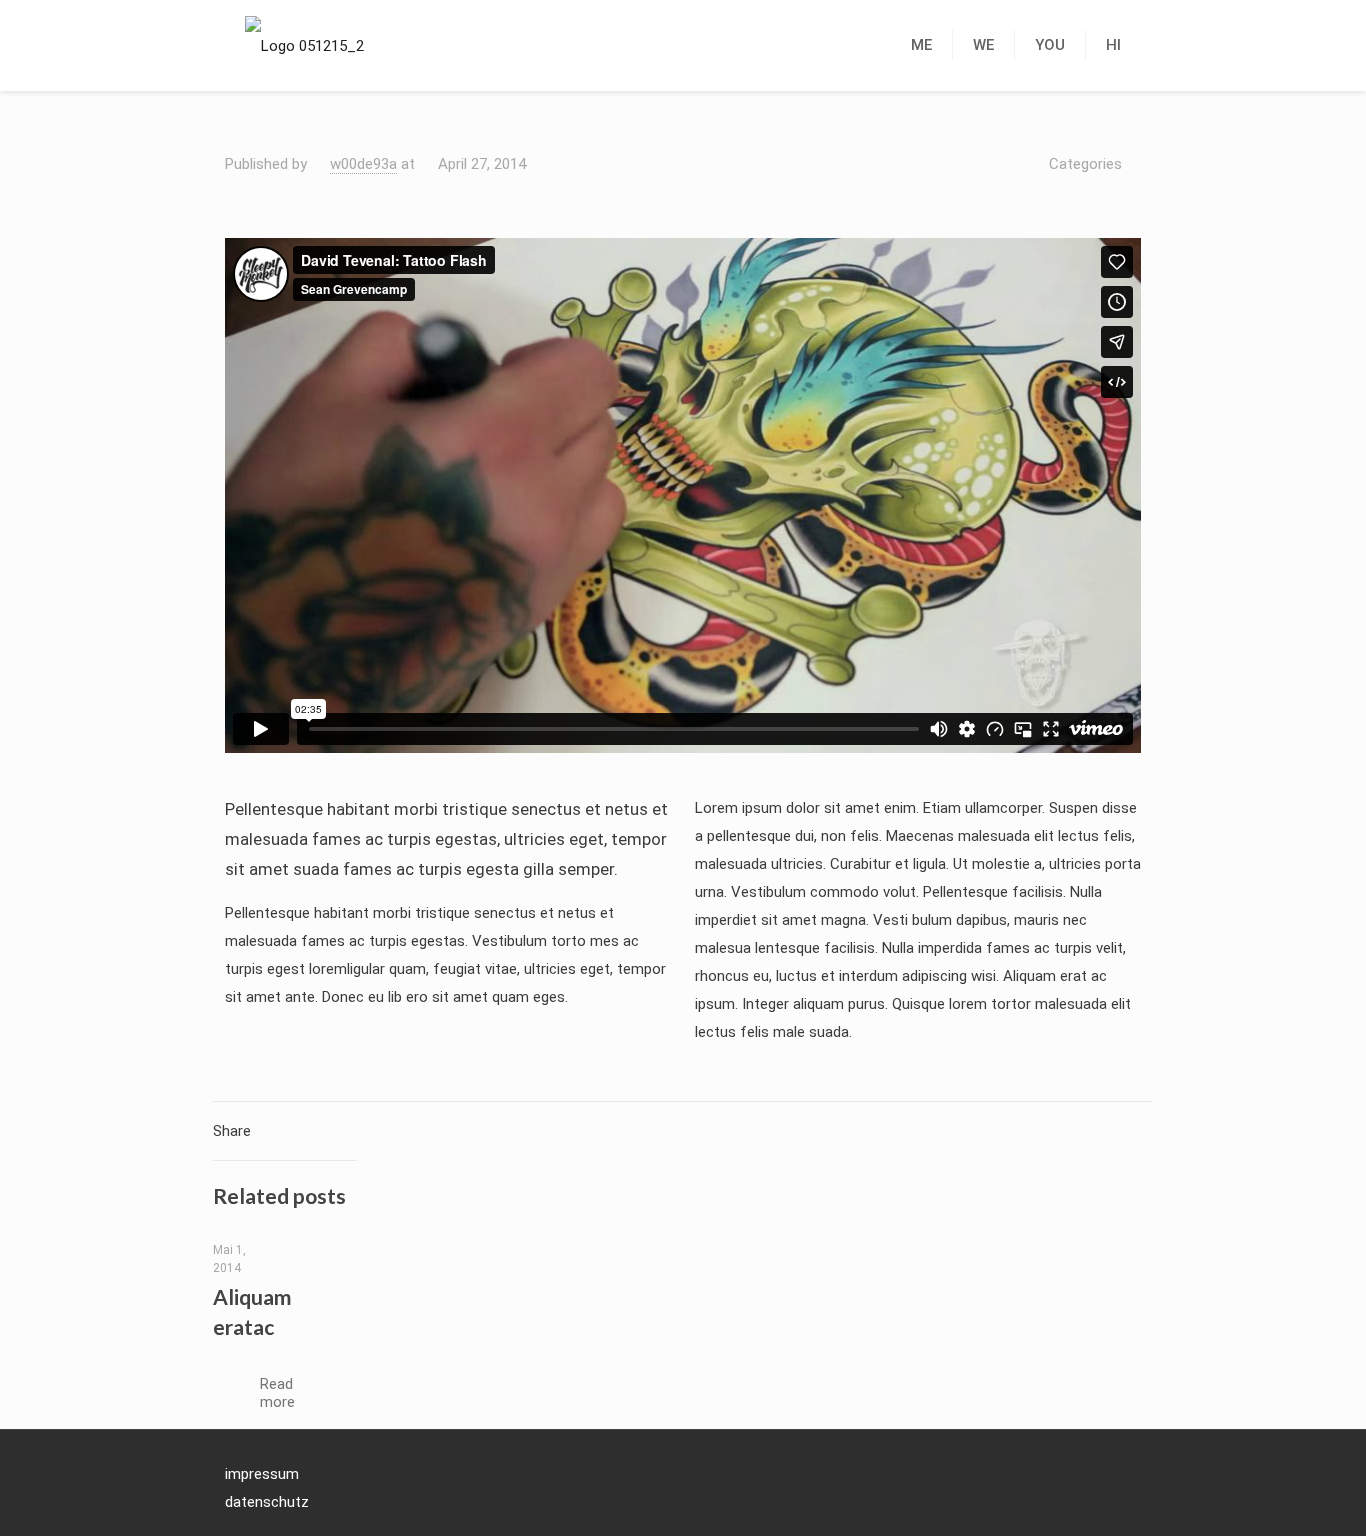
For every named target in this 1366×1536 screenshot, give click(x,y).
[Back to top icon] (1120, 1472)
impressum (262, 1474)
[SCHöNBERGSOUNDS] (304, 45)
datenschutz (267, 1502)
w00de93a (363, 164)
